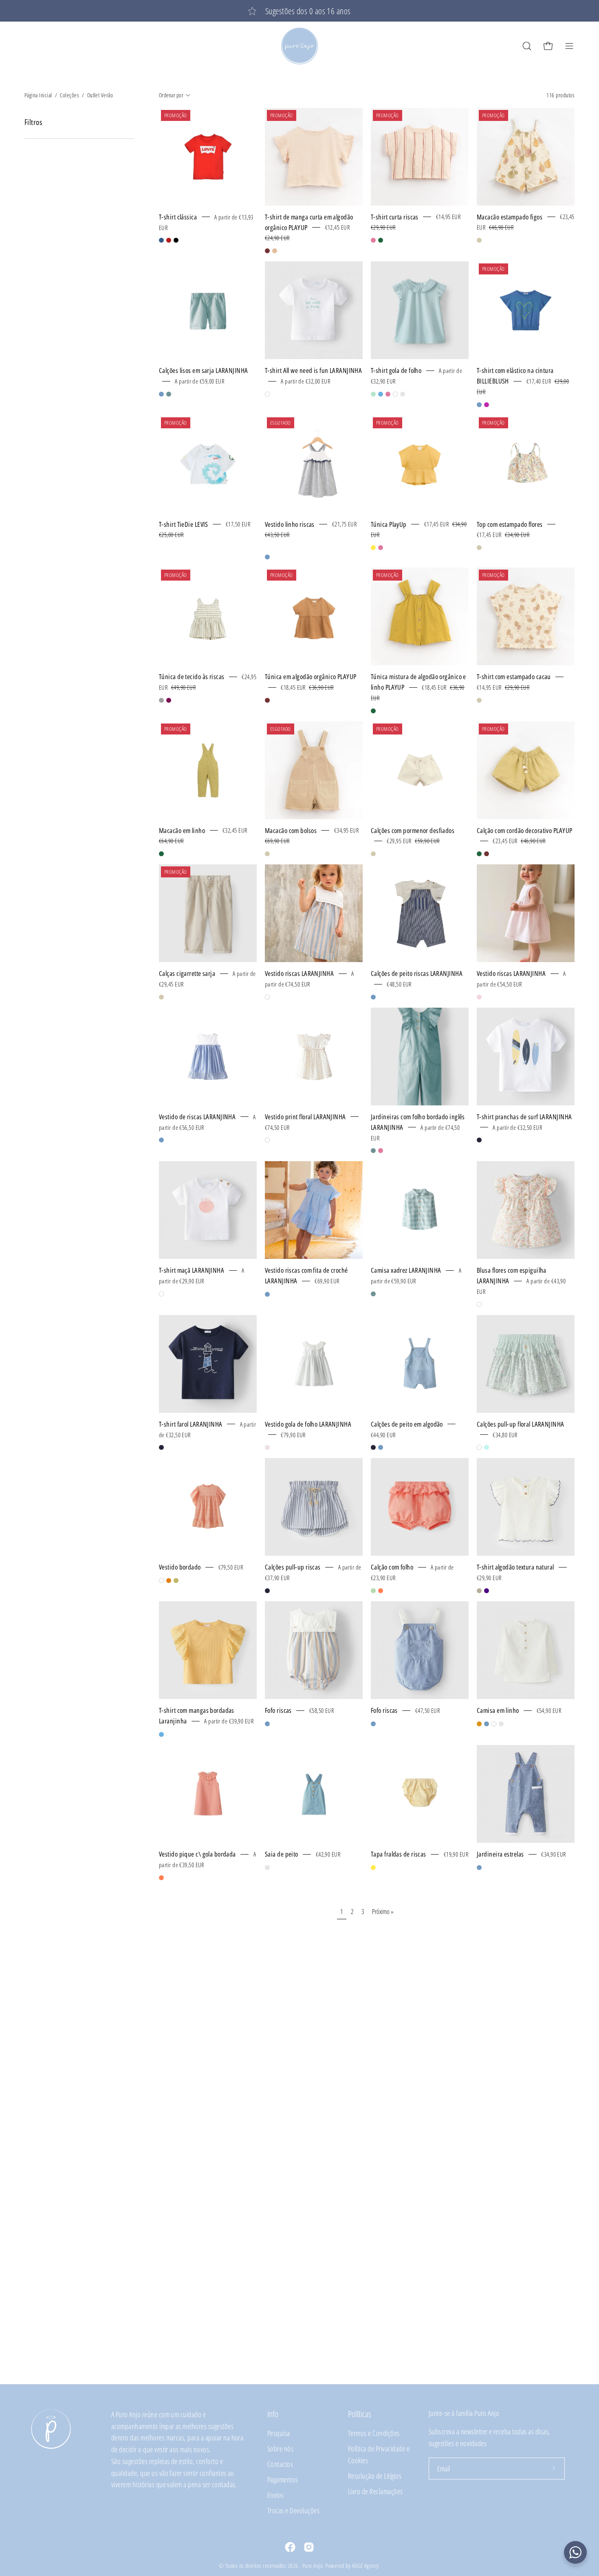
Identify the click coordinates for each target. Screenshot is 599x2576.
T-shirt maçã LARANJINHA (192, 1270)
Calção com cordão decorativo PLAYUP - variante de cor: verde (479, 854)
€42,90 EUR (328, 1854)
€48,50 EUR (399, 984)
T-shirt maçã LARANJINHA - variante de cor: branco (161, 1294)
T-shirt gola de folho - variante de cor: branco (395, 394)
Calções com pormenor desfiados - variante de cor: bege (373, 854)
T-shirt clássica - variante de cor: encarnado (169, 240)
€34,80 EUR (505, 1434)
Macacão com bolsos (291, 830)
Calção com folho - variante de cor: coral (381, 1591)
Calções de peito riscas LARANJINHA (417, 973)
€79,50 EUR (231, 1567)
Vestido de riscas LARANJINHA (197, 1117)
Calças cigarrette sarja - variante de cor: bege (161, 997)
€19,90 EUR (456, 1854)
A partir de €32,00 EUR (305, 381)
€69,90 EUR (327, 1281)
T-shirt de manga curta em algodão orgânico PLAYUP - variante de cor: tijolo (267, 251)
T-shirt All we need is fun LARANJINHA (313, 370)
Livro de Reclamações (375, 2491)
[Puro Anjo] (299, 46)
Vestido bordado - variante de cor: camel (176, 1581)
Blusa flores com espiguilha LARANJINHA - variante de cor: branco (479, 1304)
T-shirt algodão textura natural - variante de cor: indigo (487, 1591)
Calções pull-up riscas (293, 1567)
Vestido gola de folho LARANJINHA (308, 1424)
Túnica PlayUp (389, 524)
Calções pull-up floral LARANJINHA (521, 1424)
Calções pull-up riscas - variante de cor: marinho (267, 1591)
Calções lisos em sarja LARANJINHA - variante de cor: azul (161, 394)
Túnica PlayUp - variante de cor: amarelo (373, 548)
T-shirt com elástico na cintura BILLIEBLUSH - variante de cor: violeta (487, 405)
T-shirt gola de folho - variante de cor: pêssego (403, 394)
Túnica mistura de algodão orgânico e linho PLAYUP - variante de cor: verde (373, 711)
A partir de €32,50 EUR (517, 1127)
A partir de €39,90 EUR (229, 1721)
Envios (276, 2495)
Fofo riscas (278, 1710)
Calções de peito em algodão (407, 1424)
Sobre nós (280, 2448)
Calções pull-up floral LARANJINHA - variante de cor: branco (479, 1447)
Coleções (69, 95)
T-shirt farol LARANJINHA (191, 1424)
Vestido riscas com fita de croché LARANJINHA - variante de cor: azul (267, 1294)
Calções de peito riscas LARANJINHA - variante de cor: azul (373, 997)
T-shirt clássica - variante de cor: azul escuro (161, 240)
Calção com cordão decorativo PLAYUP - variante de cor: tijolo (487, 854)
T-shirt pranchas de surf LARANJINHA (524, 1117)
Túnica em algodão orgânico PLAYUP (311, 676)
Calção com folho (392, 1567)
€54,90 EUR (549, 1710)
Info (273, 2414)
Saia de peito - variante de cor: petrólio (267, 1868)
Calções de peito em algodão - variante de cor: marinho (373, 1447)
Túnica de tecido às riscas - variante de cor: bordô (169, 700)
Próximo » (383, 1912)
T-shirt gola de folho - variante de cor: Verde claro (373, 394)
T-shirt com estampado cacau (514, 676)
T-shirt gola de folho (396, 370)
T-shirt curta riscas (395, 217)
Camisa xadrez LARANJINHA (406, 1270)
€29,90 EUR (489, 1578)
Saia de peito (282, 1854)
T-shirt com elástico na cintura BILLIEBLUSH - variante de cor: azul (479, 405)
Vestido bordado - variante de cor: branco (161, 1581)
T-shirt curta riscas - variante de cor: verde (381, 240)
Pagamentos (283, 2479)
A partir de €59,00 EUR (199, 381)
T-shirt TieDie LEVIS (184, 524)
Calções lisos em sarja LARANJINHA (204, 370)
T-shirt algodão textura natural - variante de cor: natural (479, 1591)
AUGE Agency (366, 2566)
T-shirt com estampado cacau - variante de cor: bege (479, 700)
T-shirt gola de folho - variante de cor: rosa (388, 394)
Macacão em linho (182, 830)
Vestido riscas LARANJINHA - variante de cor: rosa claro (479, 997)
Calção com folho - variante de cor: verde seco (373, 1591)
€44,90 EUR (383, 1434)
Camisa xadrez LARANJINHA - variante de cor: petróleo (373, 1294)
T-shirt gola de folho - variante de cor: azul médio (381, 394)
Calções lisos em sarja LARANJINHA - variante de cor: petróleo (169, 394)
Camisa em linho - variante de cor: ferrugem (501, 1724)
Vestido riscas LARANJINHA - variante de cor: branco (267, 997)
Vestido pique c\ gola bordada (197, 1854)
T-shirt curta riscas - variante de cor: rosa (373, 240)
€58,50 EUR (322, 1710)
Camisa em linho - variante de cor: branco (494, 1724)
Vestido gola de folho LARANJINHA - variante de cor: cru (267, 1447)
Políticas (360, 2414)
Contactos (280, 2464)
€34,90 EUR (553, 1854)
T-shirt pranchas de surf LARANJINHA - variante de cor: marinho (479, 1140)
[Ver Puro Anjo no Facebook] (290, 2547)
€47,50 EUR (427, 1710)
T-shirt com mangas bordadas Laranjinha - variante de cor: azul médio (161, 1734)
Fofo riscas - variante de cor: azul (267, 1724)
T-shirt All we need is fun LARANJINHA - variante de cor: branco (267, 394)
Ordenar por (171, 95)
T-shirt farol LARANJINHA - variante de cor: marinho (161, 1447)
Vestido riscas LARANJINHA (299, 973)
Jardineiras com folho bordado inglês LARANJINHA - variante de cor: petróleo (373, 1151)
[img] (280, 547)
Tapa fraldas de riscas (399, 1854)
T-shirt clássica (178, 217)
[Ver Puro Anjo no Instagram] (309, 2547)
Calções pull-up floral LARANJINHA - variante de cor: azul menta (487, 1447)
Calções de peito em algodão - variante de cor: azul (381, 1447)
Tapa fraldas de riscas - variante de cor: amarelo (373, 1868)
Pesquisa (279, 2433)
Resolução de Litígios (375, 2476)
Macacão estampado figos (510, 217)
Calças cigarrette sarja (187, 973)
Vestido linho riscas (290, 524)
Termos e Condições (374, 2433)
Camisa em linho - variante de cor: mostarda (479, 1724)
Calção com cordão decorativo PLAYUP (524, 830)
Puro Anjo (313, 2566)
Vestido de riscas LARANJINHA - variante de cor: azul (161, 1140)
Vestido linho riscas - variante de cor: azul (267, 557)
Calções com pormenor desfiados (413, 830)
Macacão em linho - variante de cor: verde (161, 854)
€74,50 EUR (277, 1127)
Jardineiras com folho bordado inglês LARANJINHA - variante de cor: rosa (381, 1151)
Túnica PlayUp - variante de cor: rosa (381, 548)
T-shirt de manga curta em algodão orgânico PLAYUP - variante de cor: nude (275, 251)
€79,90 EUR (293, 1434)
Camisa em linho (498, 1710)
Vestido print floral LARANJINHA (305, 1117)
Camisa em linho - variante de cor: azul (487, 1724)
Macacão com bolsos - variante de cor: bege (267, 854)
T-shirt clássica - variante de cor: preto (176, 240)
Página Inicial (38, 95)
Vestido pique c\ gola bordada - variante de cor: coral (161, 1878)
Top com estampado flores (510, 524)
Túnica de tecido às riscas (192, 676)
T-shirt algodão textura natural (515, 1567)
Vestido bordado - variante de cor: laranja (169, 1581)
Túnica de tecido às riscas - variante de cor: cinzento (161, 700)
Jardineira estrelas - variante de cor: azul (479, 1868)
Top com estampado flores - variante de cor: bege (479, 548)
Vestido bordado (180, 1567)
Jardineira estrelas (500, 1854)
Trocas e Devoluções (293, 2510)
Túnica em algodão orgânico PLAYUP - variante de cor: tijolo (267, 700)
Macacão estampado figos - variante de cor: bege (479, 240)
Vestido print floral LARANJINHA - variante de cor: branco (267, 1140)
